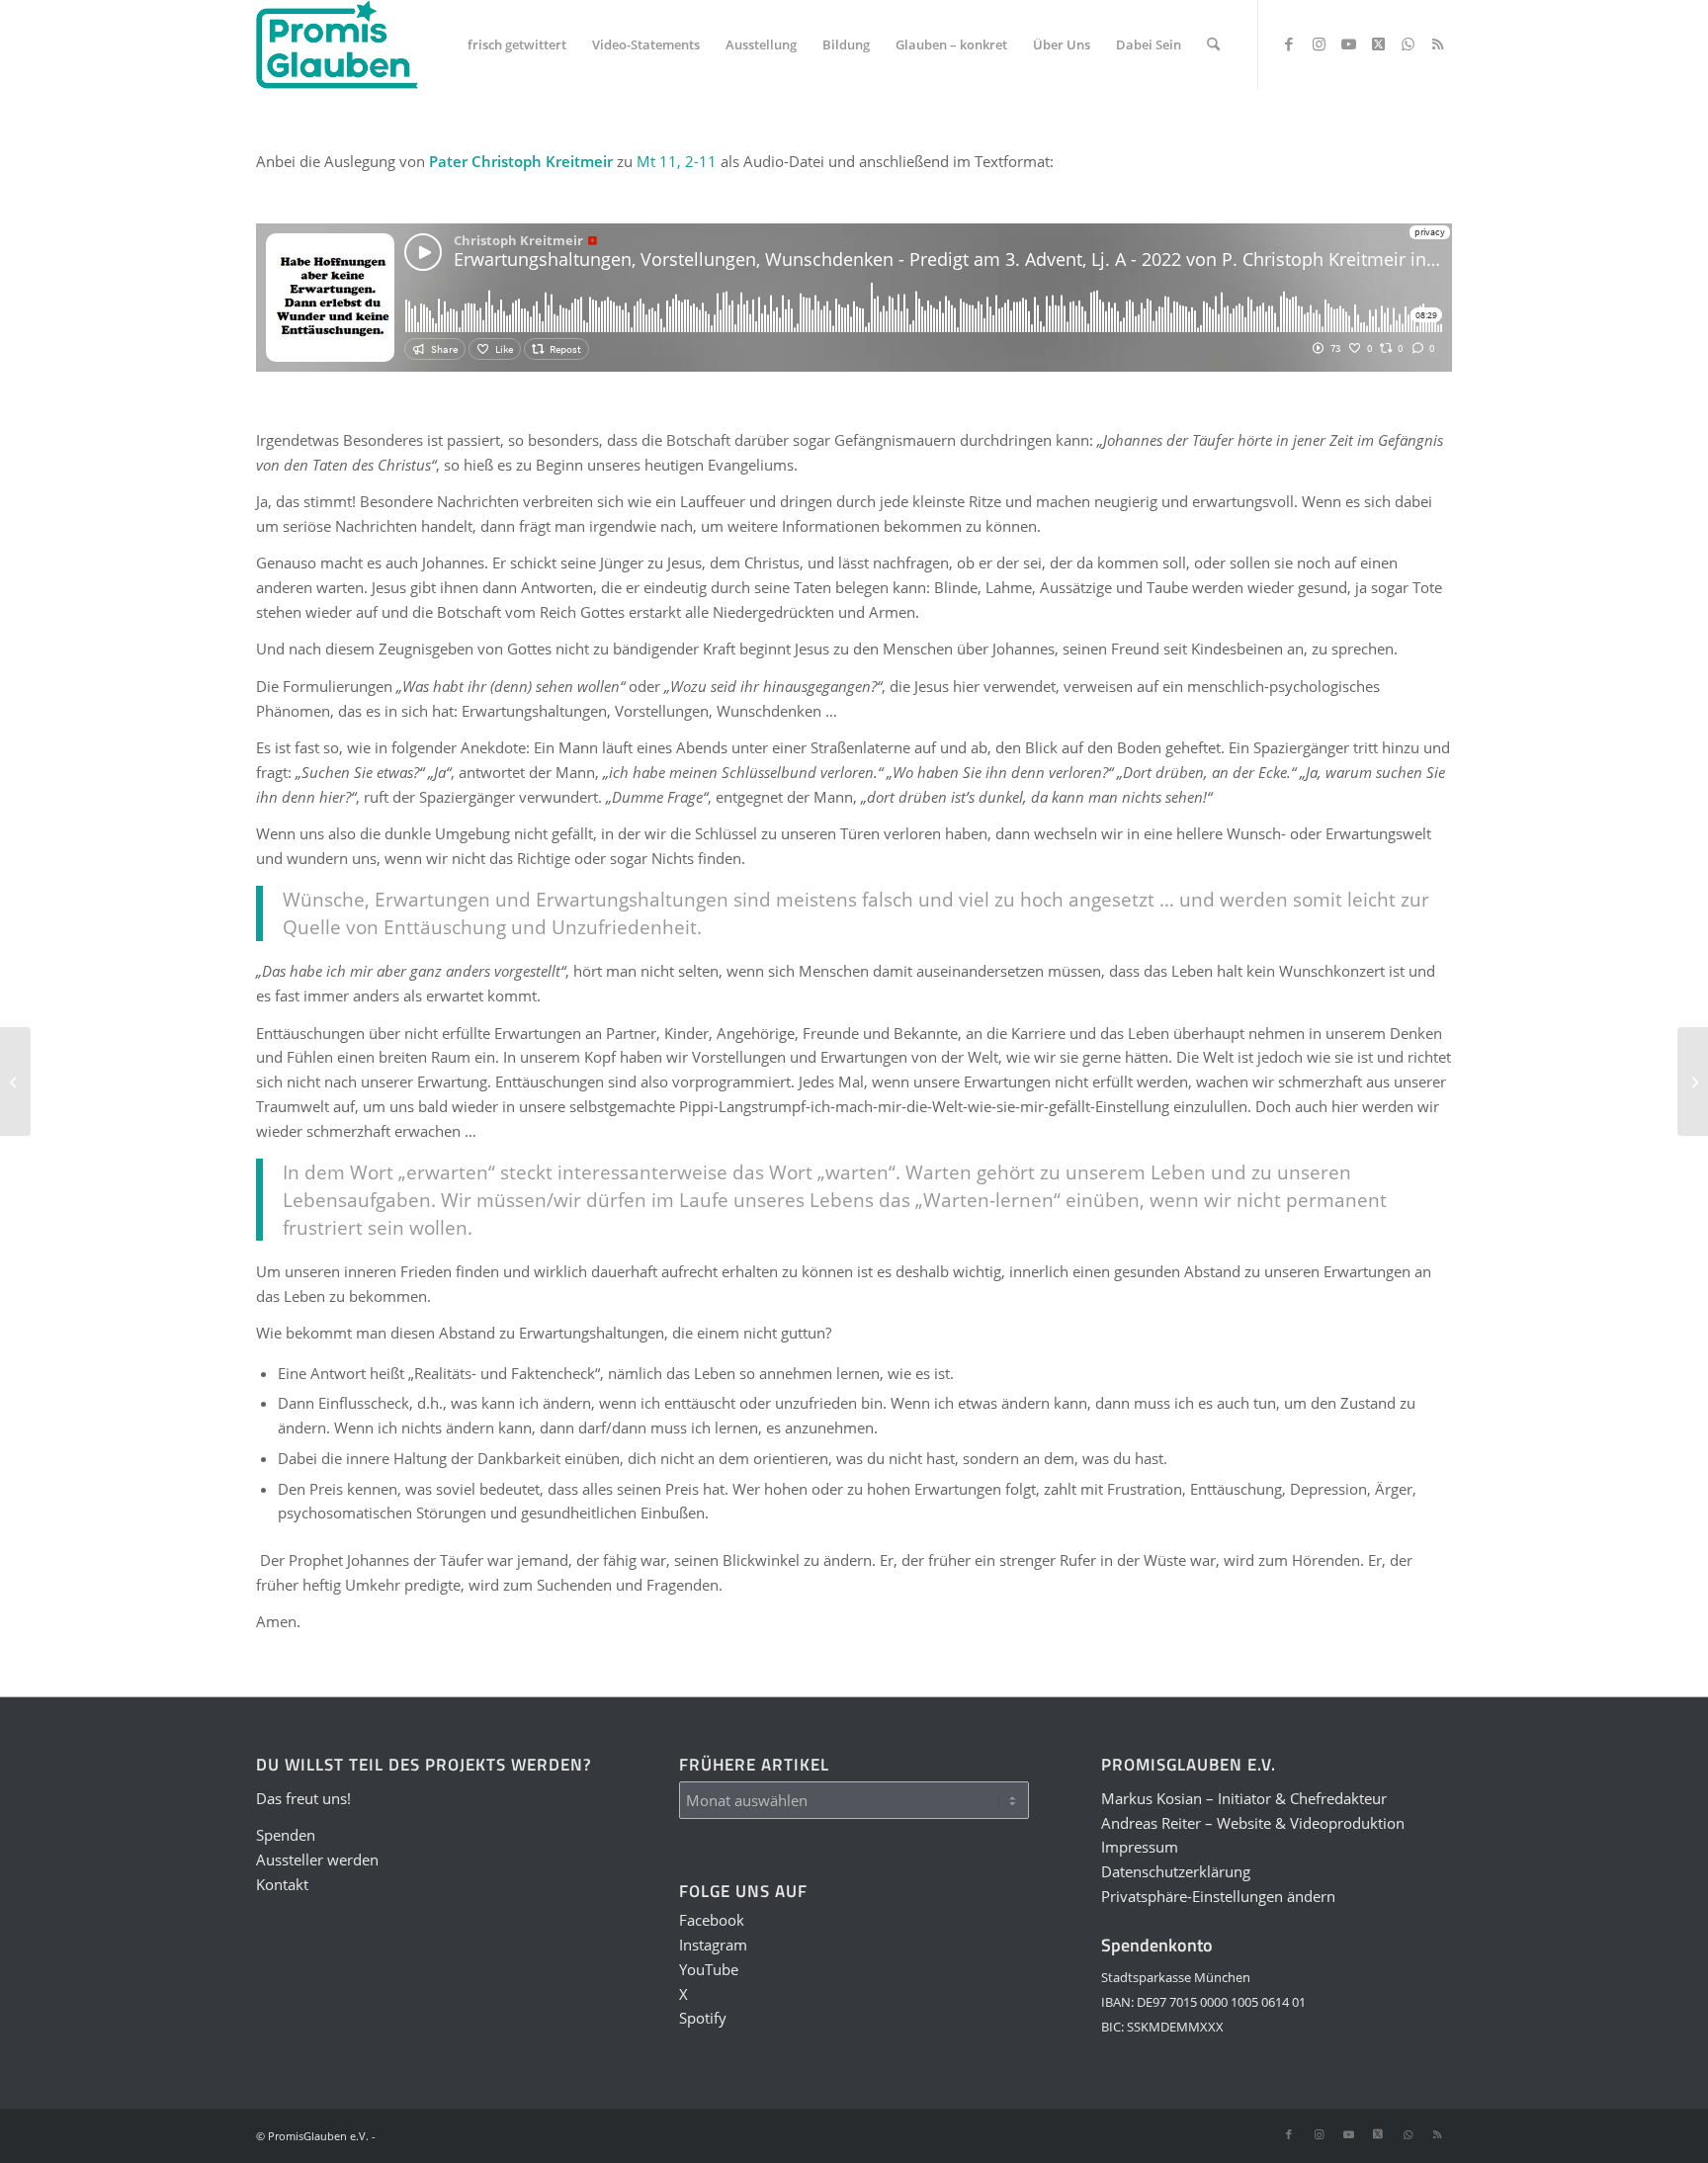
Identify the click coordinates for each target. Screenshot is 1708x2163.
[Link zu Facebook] (1289, 43)
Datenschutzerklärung (1176, 1871)
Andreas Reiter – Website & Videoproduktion (1253, 1823)
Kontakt (282, 1884)
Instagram (713, 1945)
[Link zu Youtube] (1348, 43)
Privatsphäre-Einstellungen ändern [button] (1218, 1896)
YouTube (709, 1969)
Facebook (712, 1920)
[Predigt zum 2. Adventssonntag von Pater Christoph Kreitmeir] (15, 1081)
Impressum (1140, 1847)
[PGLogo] (337, 44)
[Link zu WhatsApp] (1408, 43)
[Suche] (1213, 44)
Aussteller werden (317, 1860)
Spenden (286, 1835)
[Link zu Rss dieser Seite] (1437, 43)
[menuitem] (517, 44)
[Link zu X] (1378, 43)
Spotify (703, 2018)
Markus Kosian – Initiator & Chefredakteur (1244, 1798)
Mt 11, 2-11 (677, 161)
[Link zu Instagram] (1319, 43)
